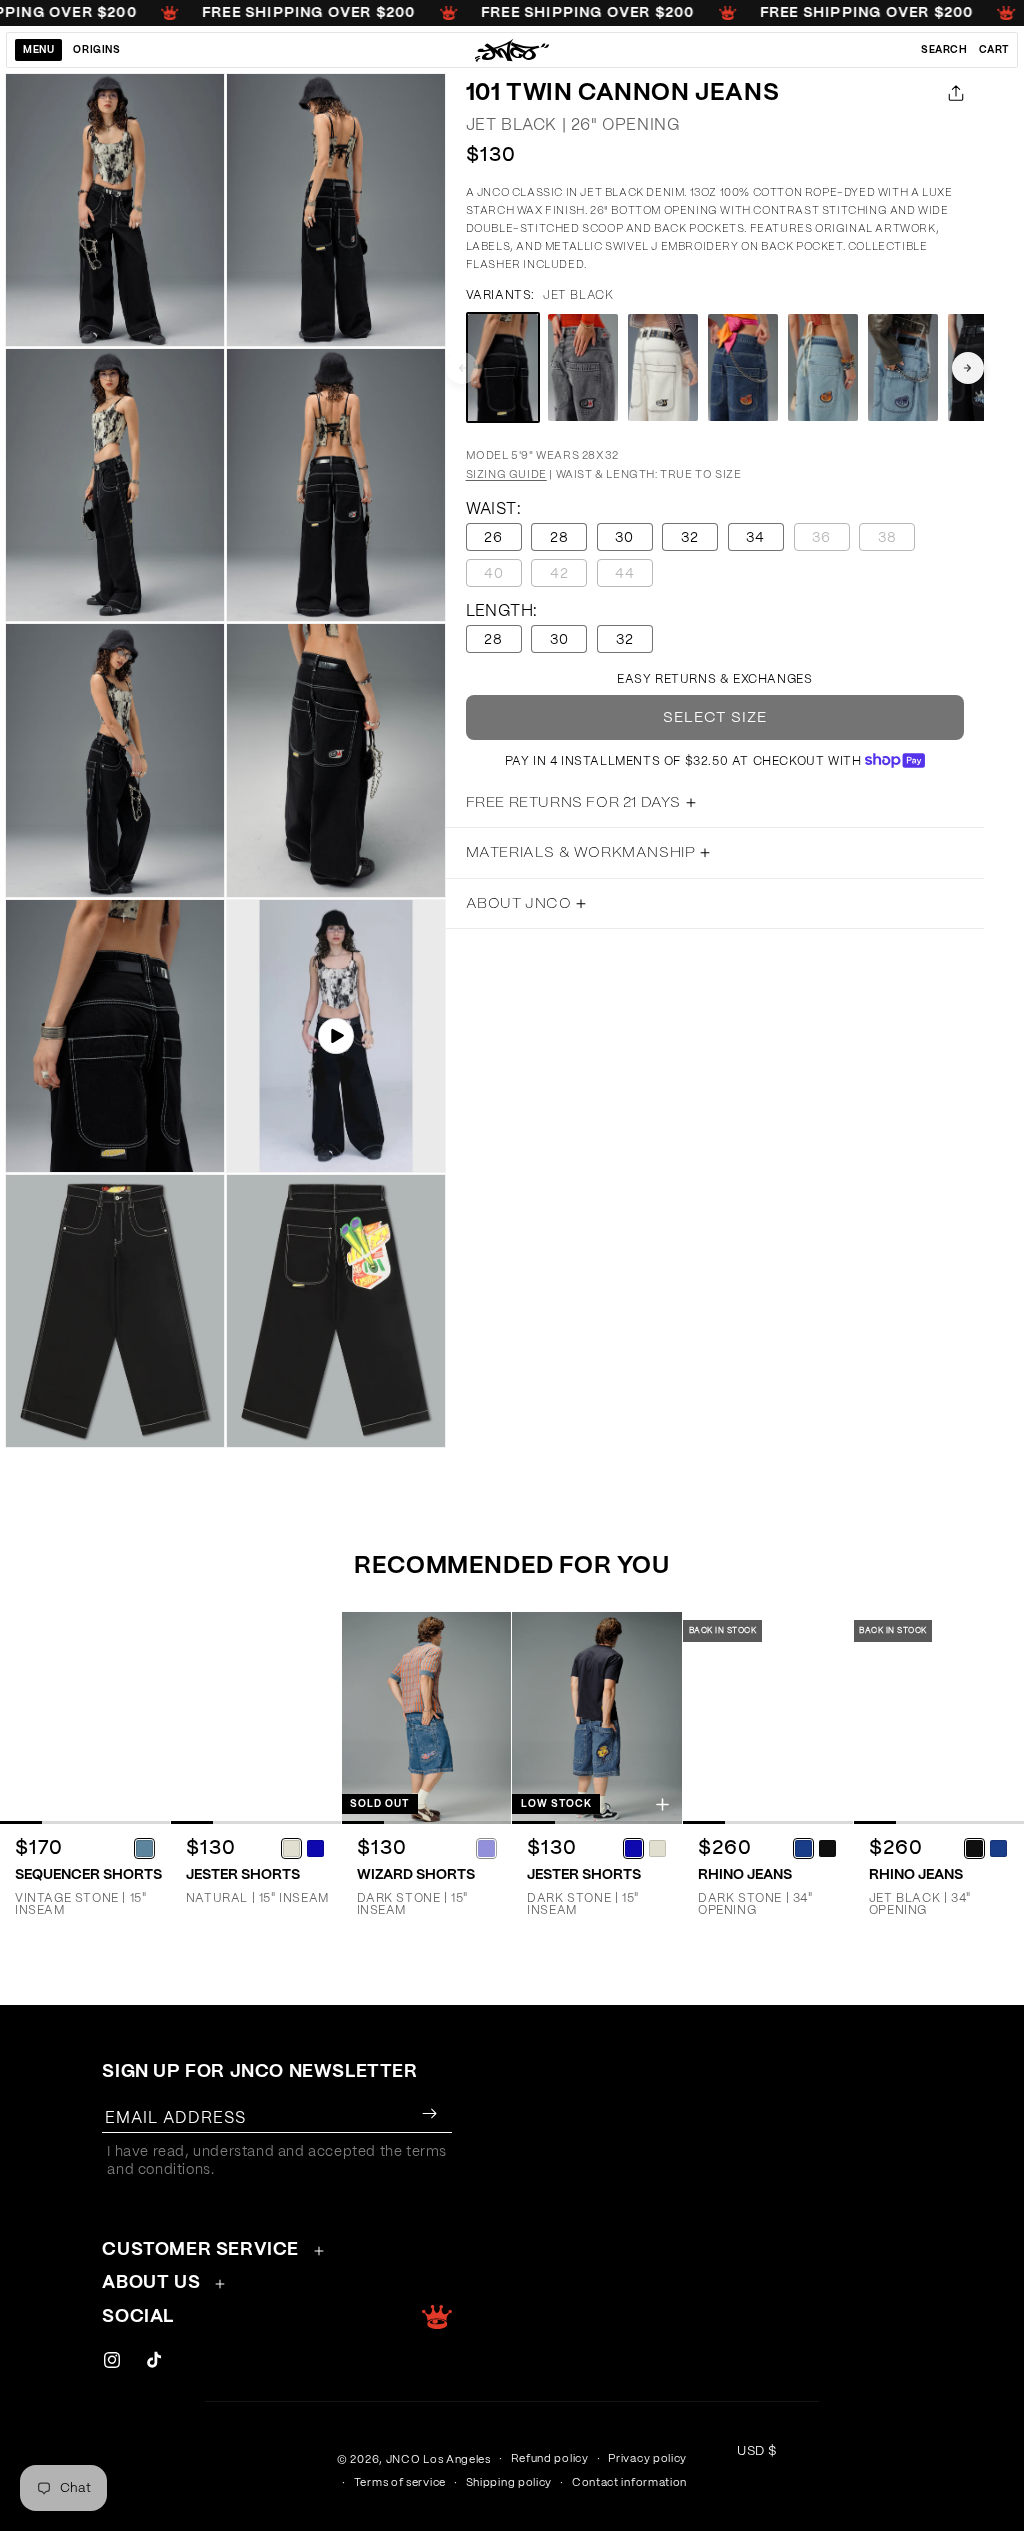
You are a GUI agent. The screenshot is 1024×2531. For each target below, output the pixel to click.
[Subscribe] (429, 2113)
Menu (38, 50)
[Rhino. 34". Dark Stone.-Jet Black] (828, 1848)
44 (634, 576)
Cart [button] (994, 50)
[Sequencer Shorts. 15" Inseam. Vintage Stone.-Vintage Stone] (145, 1848)
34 (755, 538)
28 (559, 538)
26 (493, 538)
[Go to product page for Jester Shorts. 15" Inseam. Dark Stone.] (597, 1718)
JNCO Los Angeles (438, 2459)
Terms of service (400, 2482)
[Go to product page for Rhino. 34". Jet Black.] (939, 1718)
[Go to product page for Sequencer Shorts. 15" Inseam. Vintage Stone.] (85, 1718)
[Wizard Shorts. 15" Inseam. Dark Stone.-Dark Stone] (486, 1848)
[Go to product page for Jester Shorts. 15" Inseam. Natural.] (256, 1718)
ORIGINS (96, 50)
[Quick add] (150, 1804)
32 (690, 538)
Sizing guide (506, 474)
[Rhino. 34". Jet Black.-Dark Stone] (999, 1848)
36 (831, 540)
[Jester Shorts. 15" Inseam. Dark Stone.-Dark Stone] (633, 1848)
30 (624, 538)
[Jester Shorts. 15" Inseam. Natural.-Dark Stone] (316, 1848)
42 (568, 576)
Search (944, 50)
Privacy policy (647, 2458)
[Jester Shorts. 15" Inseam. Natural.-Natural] (292, 1848)
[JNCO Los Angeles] (512, 50)
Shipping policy (509, 2482)
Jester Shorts (243, 1875)
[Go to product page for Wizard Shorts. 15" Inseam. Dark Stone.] (427, 1718)
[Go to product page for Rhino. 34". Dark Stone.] (768, 1718)
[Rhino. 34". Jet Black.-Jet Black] (975, 1848)
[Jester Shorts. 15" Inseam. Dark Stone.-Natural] (657, 1848)
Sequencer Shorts (88, 1875)
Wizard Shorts (416, 1875)
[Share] (952, 93)
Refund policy (550, 2458)
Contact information (629, 2482)
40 (503, 576)
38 (896, 540)
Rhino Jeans (745, 1875)
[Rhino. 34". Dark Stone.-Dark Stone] (804, 1848)
